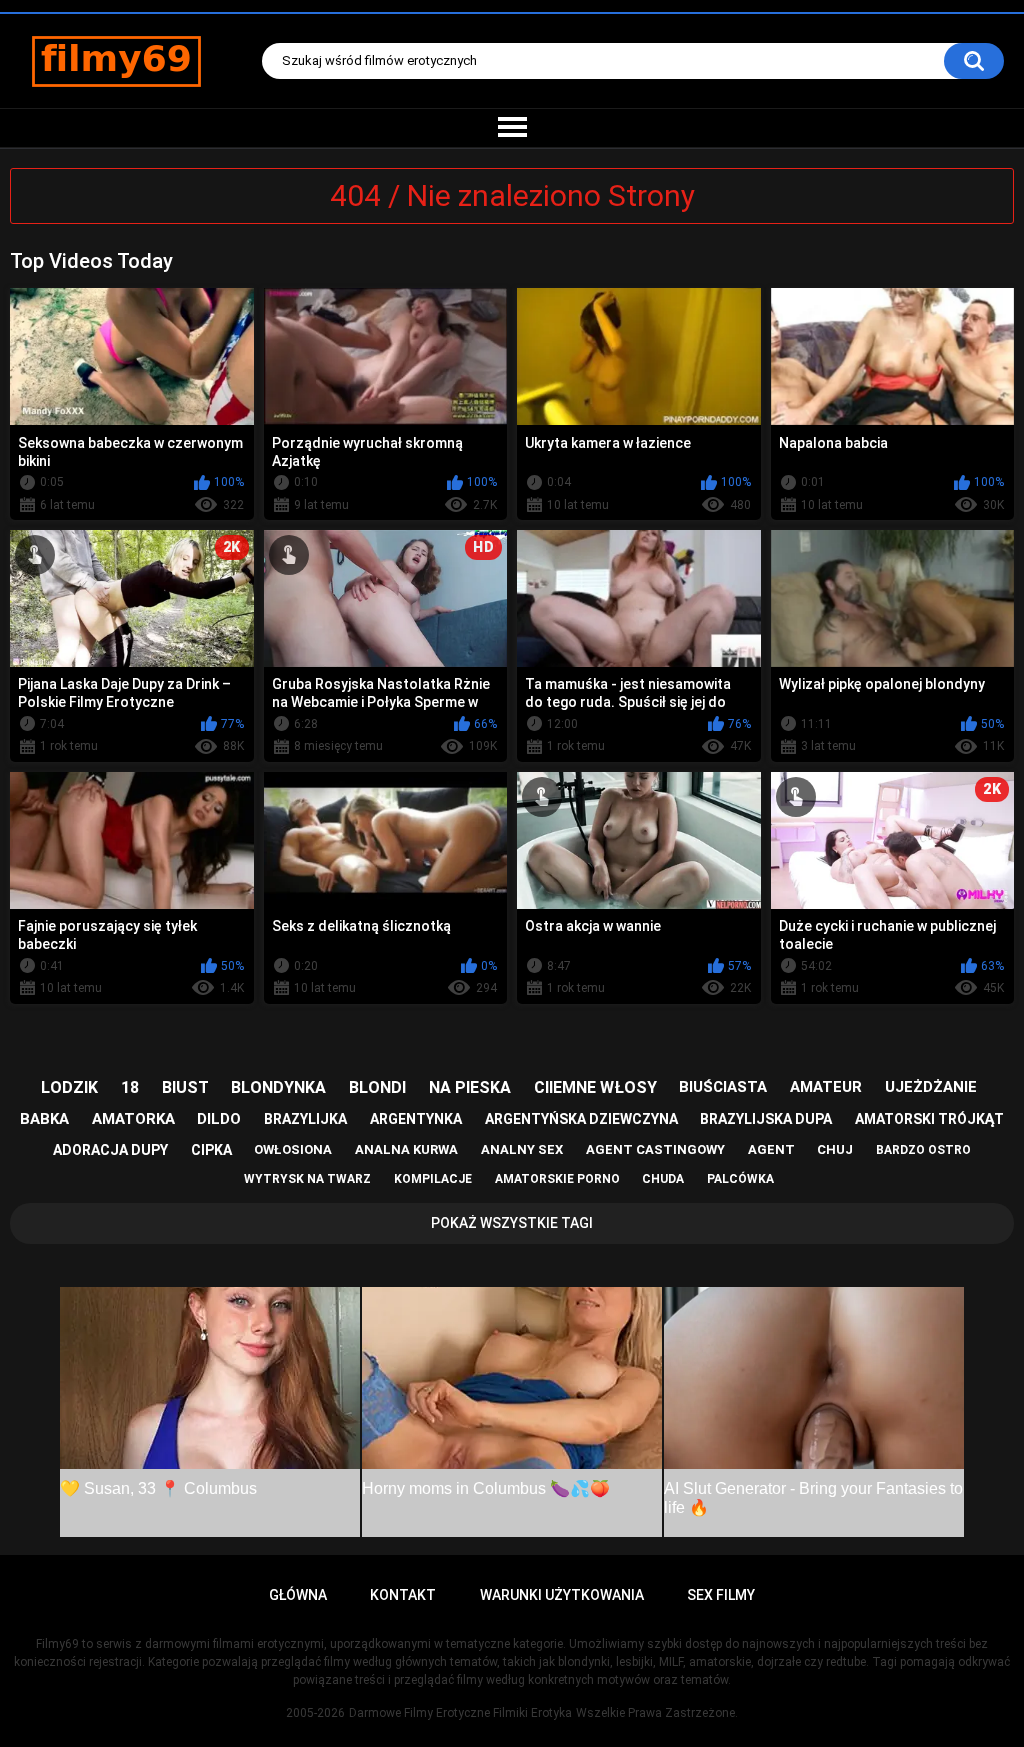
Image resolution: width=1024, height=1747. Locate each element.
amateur (826, 1087)
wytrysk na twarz (307, 1179)
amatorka (133, 1119)
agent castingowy (655, 1149)
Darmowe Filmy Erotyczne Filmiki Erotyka (460, 1713)
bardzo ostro (923, 1150)
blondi (377, 1087)
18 (130, 1087)
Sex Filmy (721, 1595)
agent (771, 1149)
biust (185, 1087)
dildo (219, 1119)
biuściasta (723, 1087)
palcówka (740, 1179)
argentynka (416, 1119)
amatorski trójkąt (929, 1119)
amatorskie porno (557, 1179)
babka (44, 1119)
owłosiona (293, 1149)
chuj (835, 1149)
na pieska (470, 1087)
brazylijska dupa (766, 1119)
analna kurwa (406, 1149)
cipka (211, 1150)
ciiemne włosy (595, 1087)
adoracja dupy (110, 1150)
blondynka (278, 1087)
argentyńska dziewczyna (581, 1119)
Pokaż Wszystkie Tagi (512, 1223)
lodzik (69, 1087)
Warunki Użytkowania (562, 1595)
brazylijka (305, 1119)
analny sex (522, 1149)
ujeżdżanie (931, 1087)
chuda (663, 1179)
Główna (298, 1595)
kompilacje (433, 1179)
